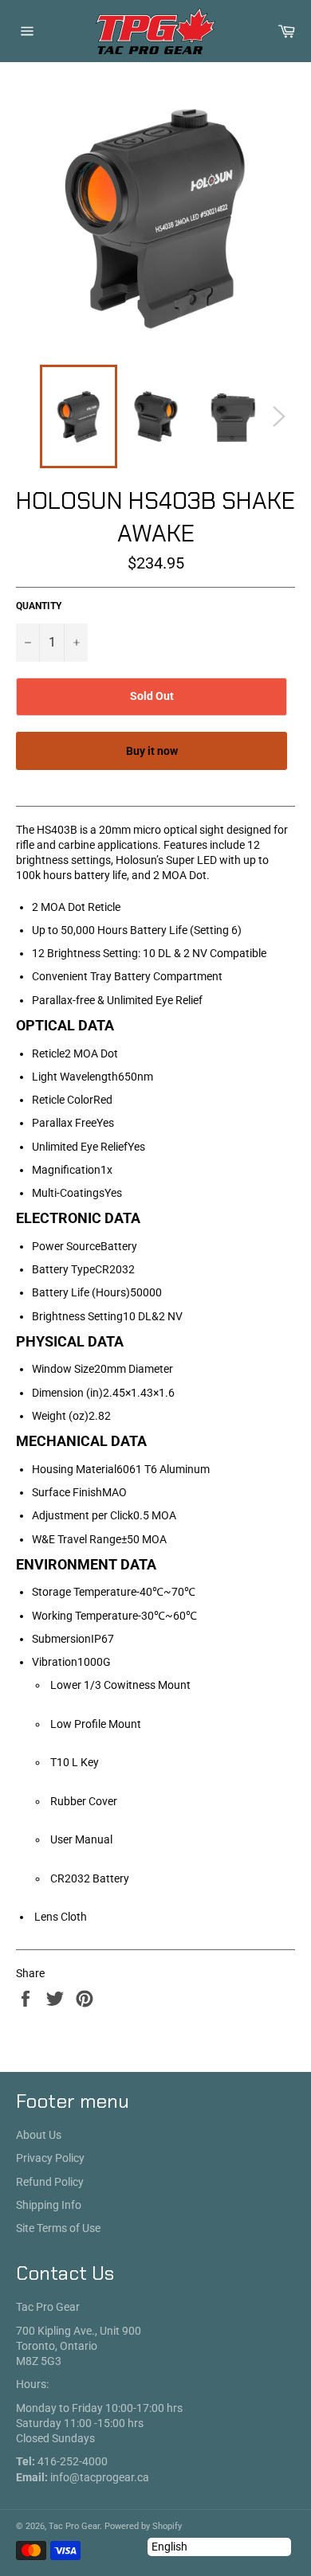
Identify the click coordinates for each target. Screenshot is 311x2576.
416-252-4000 (73, 2461)
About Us (39, 2135)
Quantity (39, 606)
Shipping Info (49, 2205)
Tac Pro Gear (74, 2526)
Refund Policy (50, 2182)
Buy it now (152, 751)
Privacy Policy (50, 2158)
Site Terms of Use (58, 2228)
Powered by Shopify (143, 2526)
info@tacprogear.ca (100, 2477)
